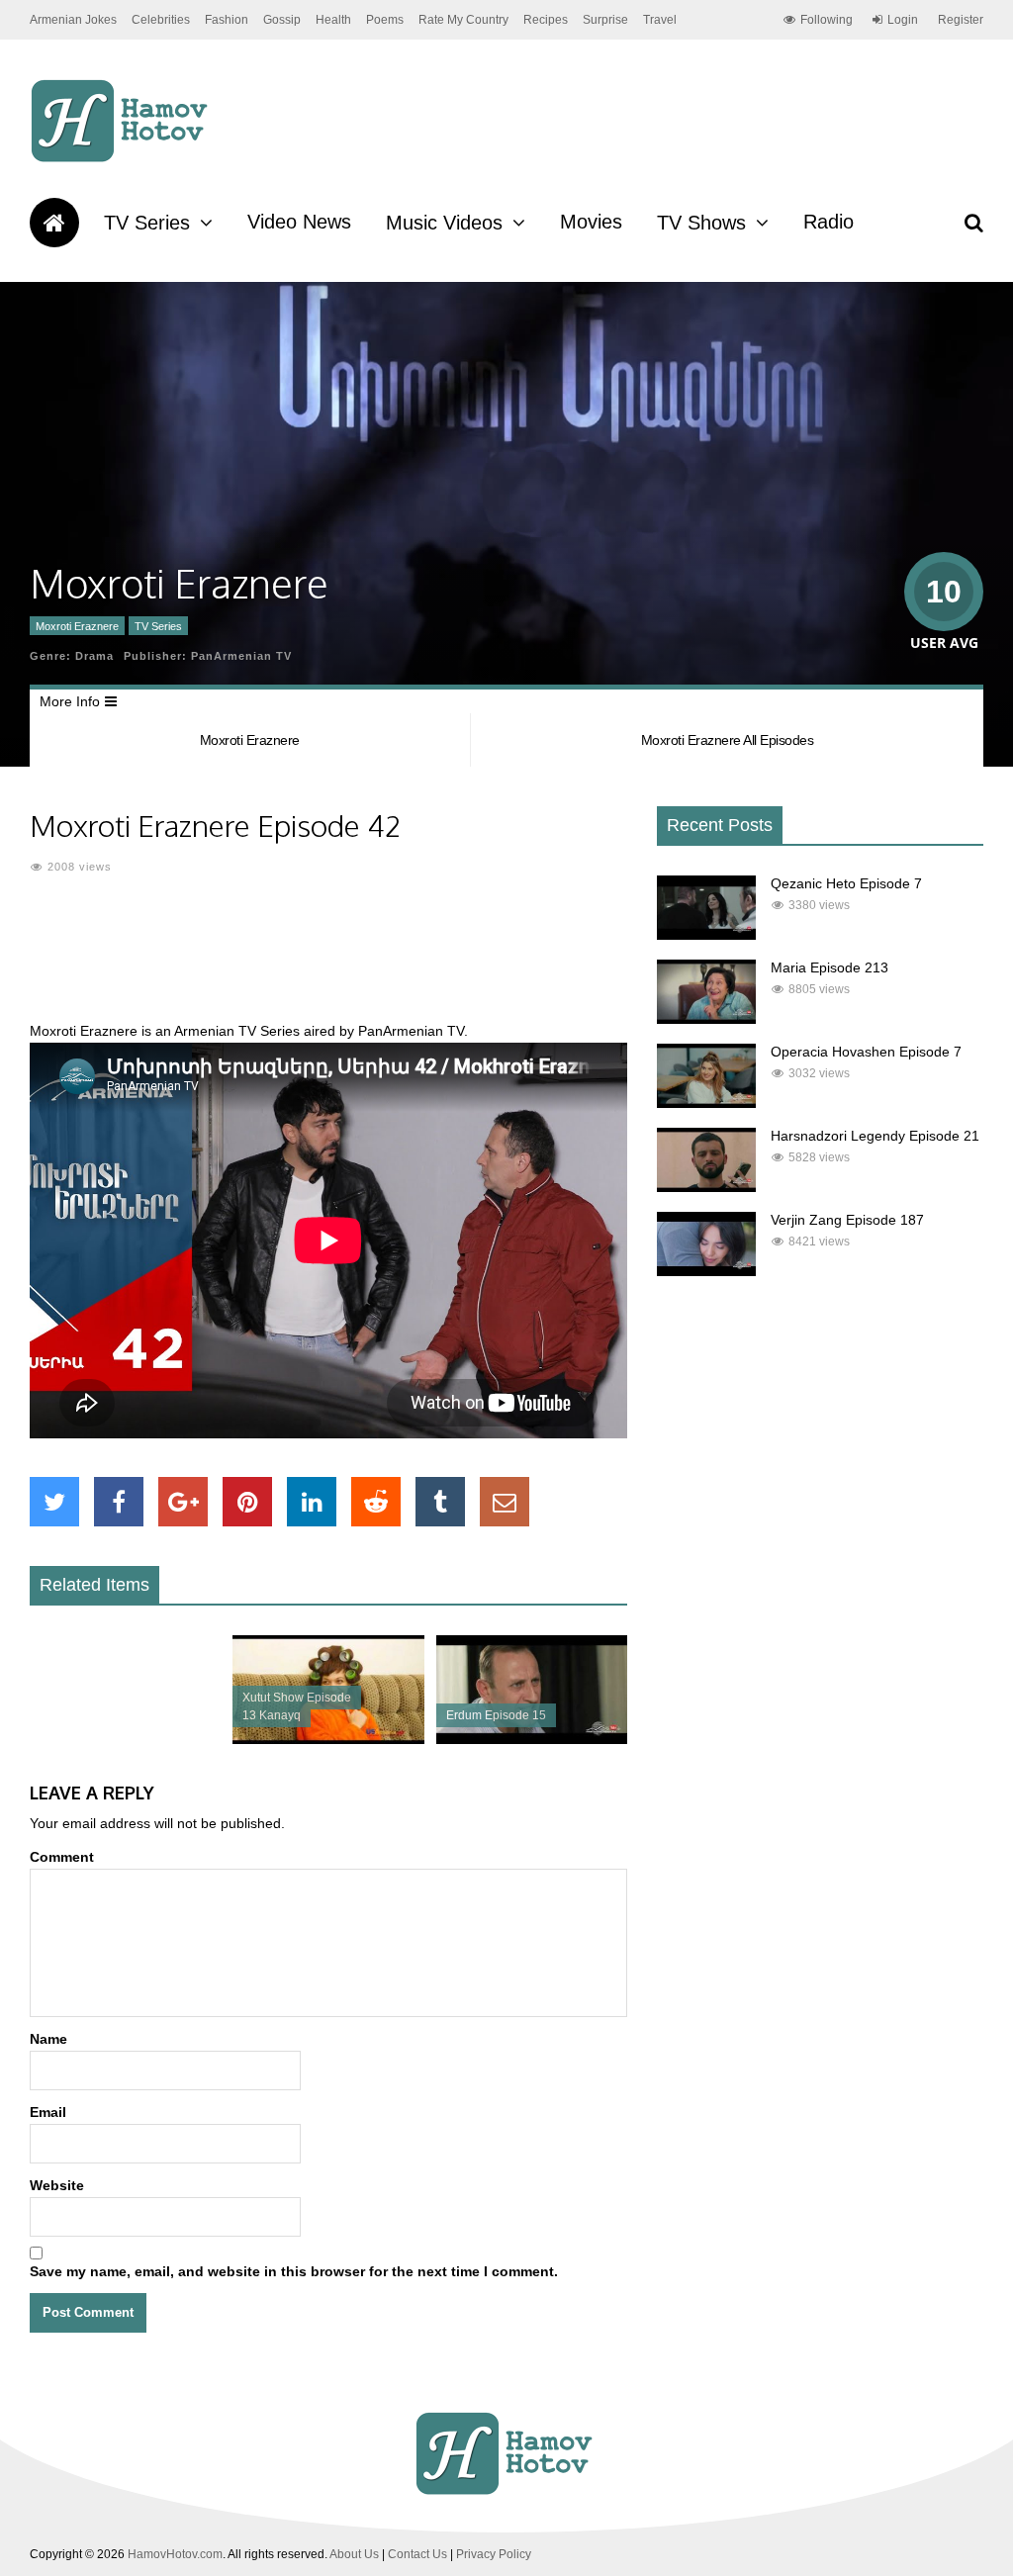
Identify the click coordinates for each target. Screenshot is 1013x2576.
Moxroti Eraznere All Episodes (728, 740)
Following (827, 20)
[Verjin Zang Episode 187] (706, 1271)
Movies (591, 222)
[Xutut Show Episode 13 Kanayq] (328, 1739)
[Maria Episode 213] (706, 1019)
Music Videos (444, 223)
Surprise (605, 20)
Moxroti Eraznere (77, 626)
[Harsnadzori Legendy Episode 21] (706, 1187)
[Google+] (183, 1502)
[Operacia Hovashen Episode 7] (706, 1103)
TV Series (147, 223)
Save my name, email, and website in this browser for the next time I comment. (294, 2271)
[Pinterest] (247, 1502)
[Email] (505, 1502)
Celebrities (161, 20)
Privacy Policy (494, 2554)
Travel (660, 20)
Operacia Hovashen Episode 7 (866, 1052)
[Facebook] (119, 1502)
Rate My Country (463, 20)
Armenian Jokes (73, 20)
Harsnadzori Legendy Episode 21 (875, 1136)
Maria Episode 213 (829, 967)
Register (961, 20)
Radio (829, 222)
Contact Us (417, 2554)
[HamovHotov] (122, 159)
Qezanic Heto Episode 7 (846, 883)
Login (903, 20)
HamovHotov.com (175, 2554)
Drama (94, 656)
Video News (299, 222)
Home (54, 223)
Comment (62, 1857)
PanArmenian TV (241, 656)
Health (333, 20)
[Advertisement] (390, 960)
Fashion (227, 20)
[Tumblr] (440, 1502)
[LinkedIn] (312, 1502)
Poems (385, 20)
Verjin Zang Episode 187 (847, 1220)
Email (48, 2112)
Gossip (282, 20)
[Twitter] (54, 1502)
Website (57, 2185)
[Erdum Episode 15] (532, 1739)
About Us (354, 2554)
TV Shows (701, 223)
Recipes (546, 20)
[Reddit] (376, 1502)
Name (48, 2039)
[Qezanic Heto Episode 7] (706, 935)
